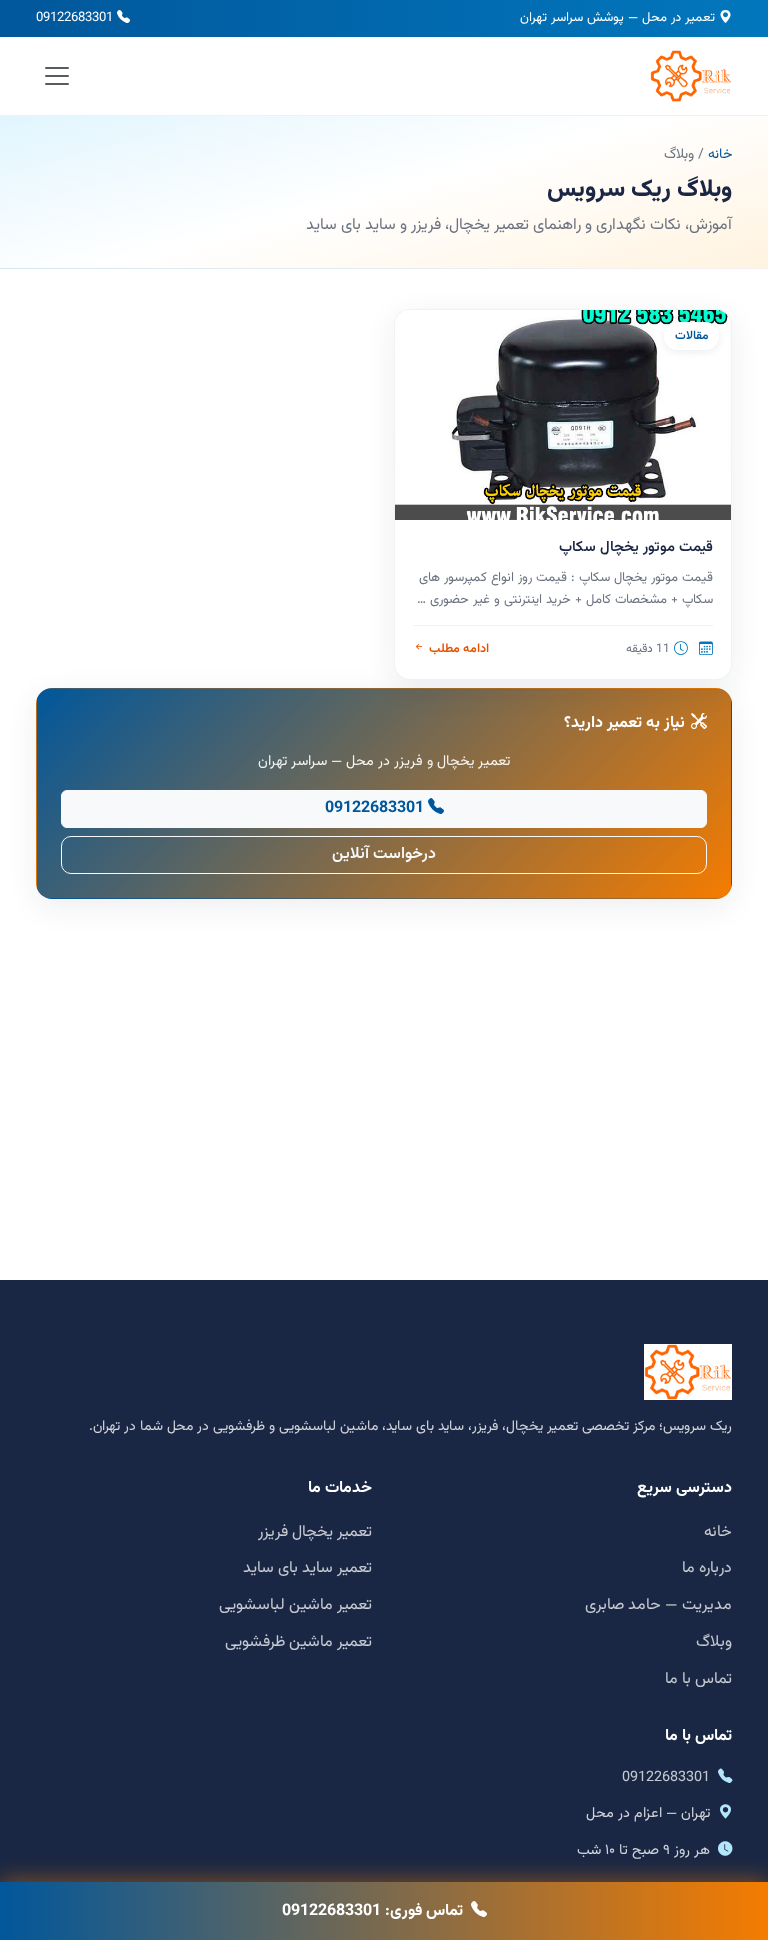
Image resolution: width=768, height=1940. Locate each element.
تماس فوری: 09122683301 (372, 1911)
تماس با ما (698, 1679)
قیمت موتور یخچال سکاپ (636, 547)
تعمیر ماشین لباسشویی (295, 1605)
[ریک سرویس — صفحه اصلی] (691, 76)
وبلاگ (714, 1642)
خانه (720, 155)
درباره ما (707, 1568)
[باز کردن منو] (57, 75)
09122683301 (74, 18)
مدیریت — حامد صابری (658, 1605)
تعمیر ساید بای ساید (307, 1568)
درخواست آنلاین (384, 854)
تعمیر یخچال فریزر (315, 1532)
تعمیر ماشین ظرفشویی (298, 1642)
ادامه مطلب (458, 649)
